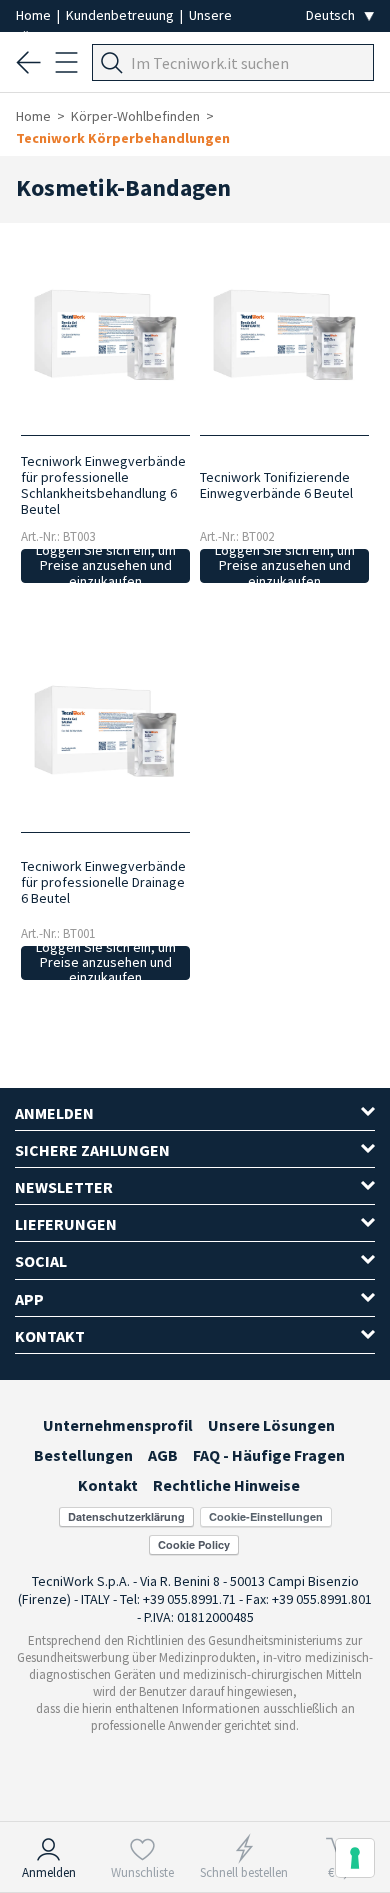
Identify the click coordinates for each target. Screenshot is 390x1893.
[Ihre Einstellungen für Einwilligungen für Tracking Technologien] (355, 1858)
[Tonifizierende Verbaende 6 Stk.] (285, 338)
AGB (163, 1455)
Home (35, 15)
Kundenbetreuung (121, 15)
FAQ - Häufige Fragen (269, 1455)
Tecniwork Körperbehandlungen (123, 138)
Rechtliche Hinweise (226, 1485)
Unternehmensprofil (118, 1425)
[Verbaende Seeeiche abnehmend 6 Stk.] (106, 338)
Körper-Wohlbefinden (135, 116)
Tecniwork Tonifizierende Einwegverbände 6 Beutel (276, 485)
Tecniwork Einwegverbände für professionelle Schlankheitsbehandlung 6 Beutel (103, 485)
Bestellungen (83, 1455)
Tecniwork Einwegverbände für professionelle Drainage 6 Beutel (103, 882)
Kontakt (108, 1485)
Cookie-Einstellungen (266, 1516)
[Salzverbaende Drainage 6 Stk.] (106, 734)
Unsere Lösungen (271, 1425)
